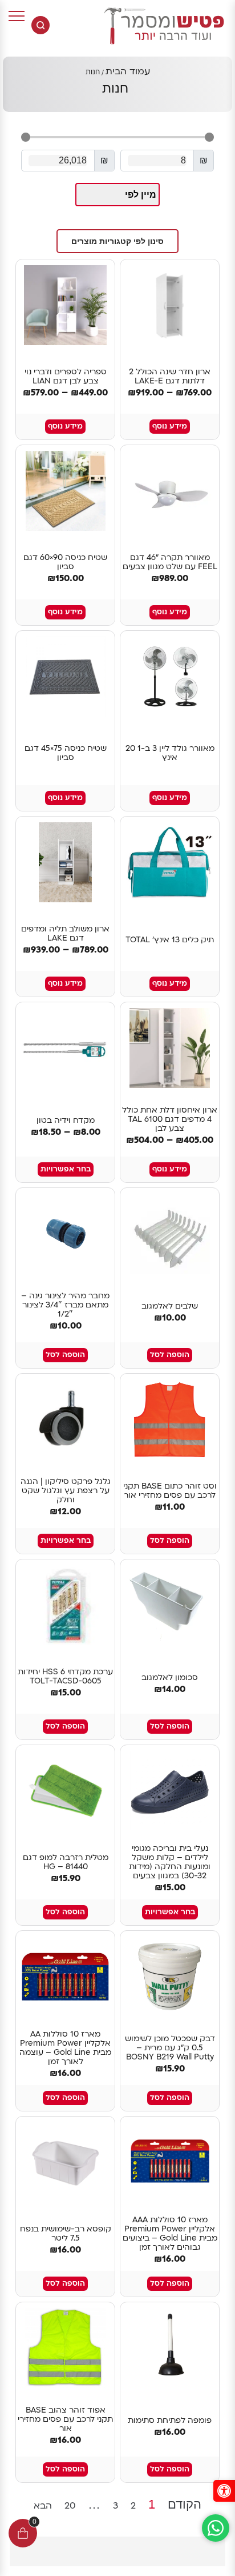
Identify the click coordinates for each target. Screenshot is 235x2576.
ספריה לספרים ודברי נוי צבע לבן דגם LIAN (66, 377)
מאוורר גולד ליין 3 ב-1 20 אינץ (170, 753)
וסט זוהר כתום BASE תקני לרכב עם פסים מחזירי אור (170, 1491)
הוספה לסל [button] (170, 1355)
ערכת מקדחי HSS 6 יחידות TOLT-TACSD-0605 (65, 1677)
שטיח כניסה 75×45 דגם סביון (66, 753)
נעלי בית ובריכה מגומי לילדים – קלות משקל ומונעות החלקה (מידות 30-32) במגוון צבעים (170, 1862)
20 (70, 2505)
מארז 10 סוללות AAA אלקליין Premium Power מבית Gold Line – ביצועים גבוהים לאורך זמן (170, 2234)
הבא (43, 2506)
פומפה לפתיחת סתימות (170, 2421)
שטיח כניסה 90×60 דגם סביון (65, 562)
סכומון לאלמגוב (170, 1678)
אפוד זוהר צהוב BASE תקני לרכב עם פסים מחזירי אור (65, 2419)
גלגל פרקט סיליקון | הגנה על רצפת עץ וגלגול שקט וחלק (66, 1491)
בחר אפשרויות (66, 1169)
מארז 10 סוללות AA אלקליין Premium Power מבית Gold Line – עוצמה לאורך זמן (65, 2048)
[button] (117, 241)
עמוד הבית (128, 71)
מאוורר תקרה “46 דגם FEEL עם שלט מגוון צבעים (170, 562)
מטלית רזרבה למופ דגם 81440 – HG (66, 1862)
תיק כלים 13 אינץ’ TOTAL (170, 940)
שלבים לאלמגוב (170, 1306)
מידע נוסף (170, 426)
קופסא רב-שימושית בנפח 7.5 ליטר (66, 2234)
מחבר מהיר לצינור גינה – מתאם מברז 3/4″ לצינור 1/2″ (65, 1305)
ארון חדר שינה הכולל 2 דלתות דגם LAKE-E (170, 377)
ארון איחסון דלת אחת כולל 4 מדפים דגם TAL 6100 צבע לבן (170, 1119)
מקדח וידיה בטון (66, 1121)
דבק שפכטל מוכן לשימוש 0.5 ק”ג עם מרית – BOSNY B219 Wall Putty (170, 2048)
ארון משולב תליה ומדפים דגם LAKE (65, 934)
